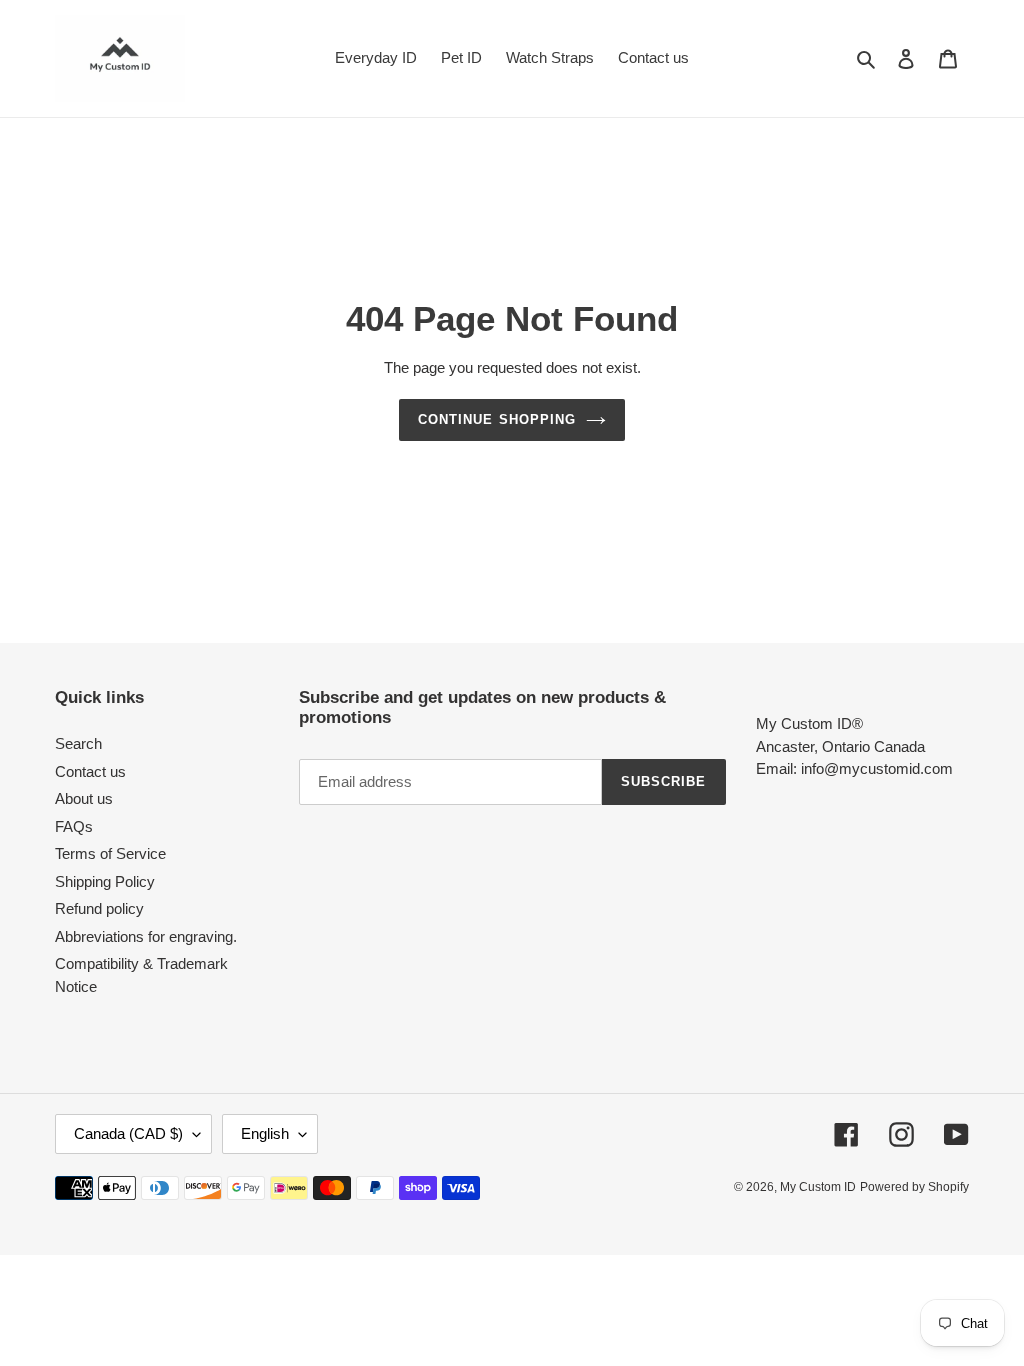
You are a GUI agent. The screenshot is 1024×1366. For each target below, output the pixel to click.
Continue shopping (497, 419)
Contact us (90, 771)
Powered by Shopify (914, 1187)
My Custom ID (818, 1187)
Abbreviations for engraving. (146, 936)
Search (78, 743)
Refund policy (99, 908)
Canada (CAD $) (128, 1133)
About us (84, 798)
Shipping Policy (105, 881)
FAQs (74, 826)
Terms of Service (110, 853)
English (265, 1133)
